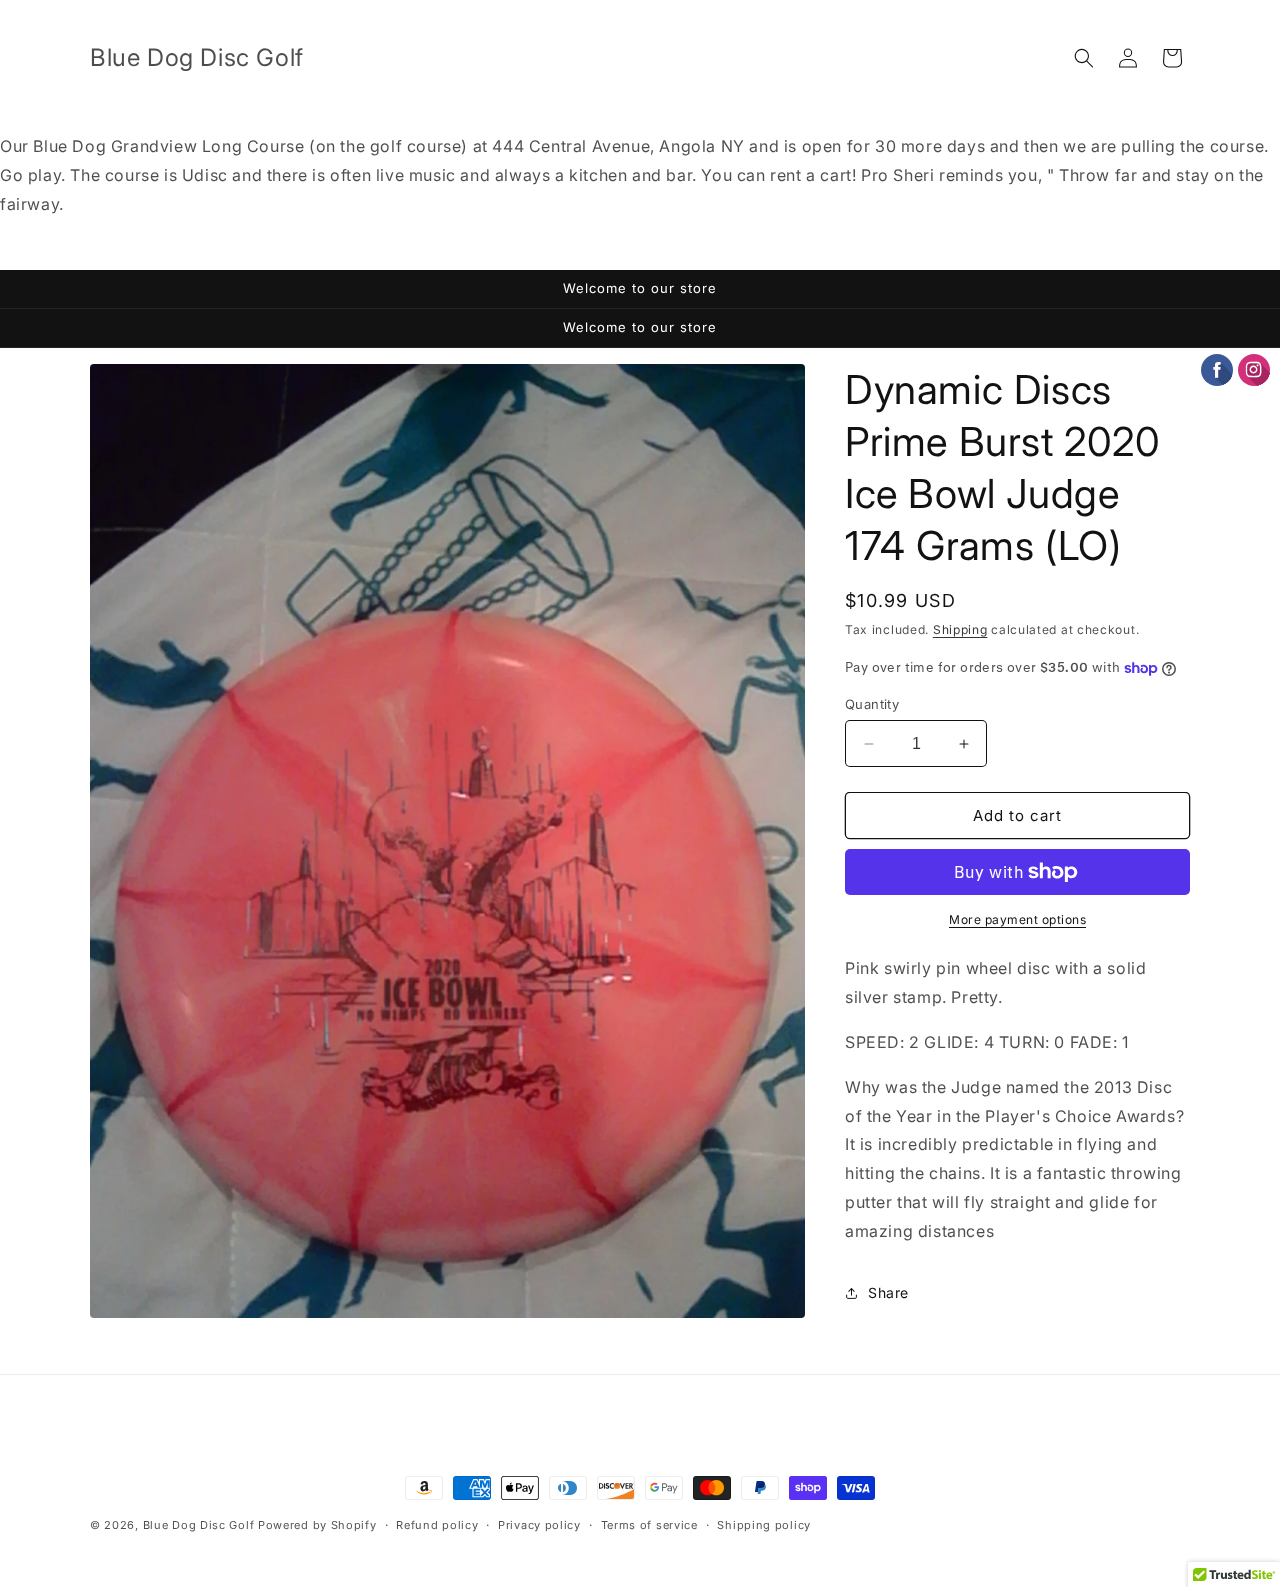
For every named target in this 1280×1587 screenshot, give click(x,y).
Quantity (872, 704)
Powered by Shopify (317, 1525)
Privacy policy (539, 1525)
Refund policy (437, 1525)
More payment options (1017, 919)
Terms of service (649, 1525)
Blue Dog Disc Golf (199, 1525)
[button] (1084, 58)
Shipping (960, 629)
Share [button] (888, 1292)
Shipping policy (764, 1525)
